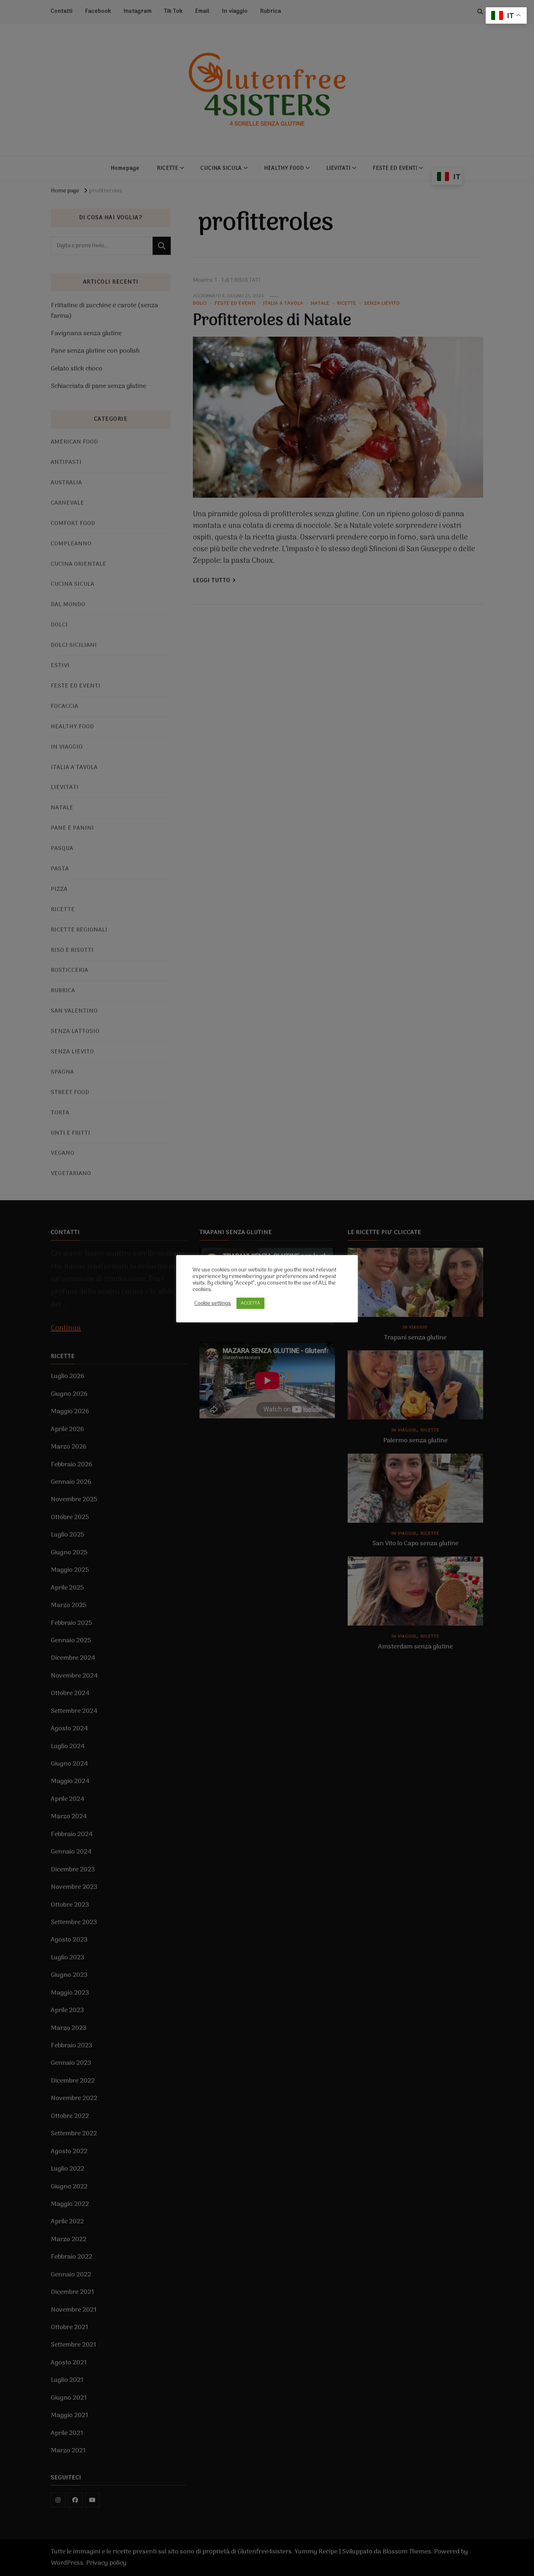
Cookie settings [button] (213, 1303)
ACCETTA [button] (250, 1303)
